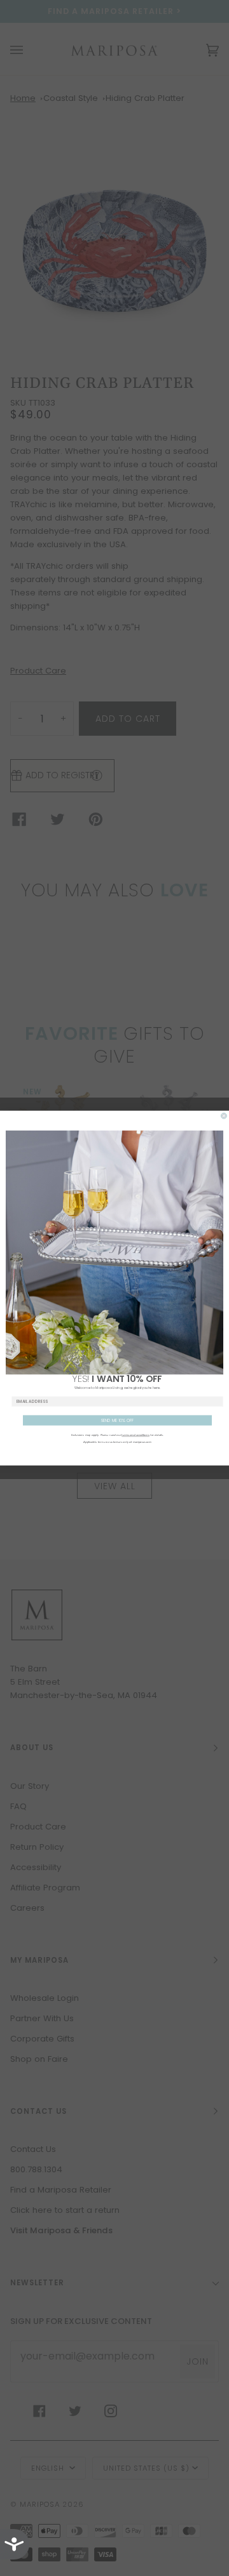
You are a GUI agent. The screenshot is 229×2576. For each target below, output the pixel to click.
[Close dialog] (224, 1116)
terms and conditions (135, 1435)
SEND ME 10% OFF (118, 1420)
